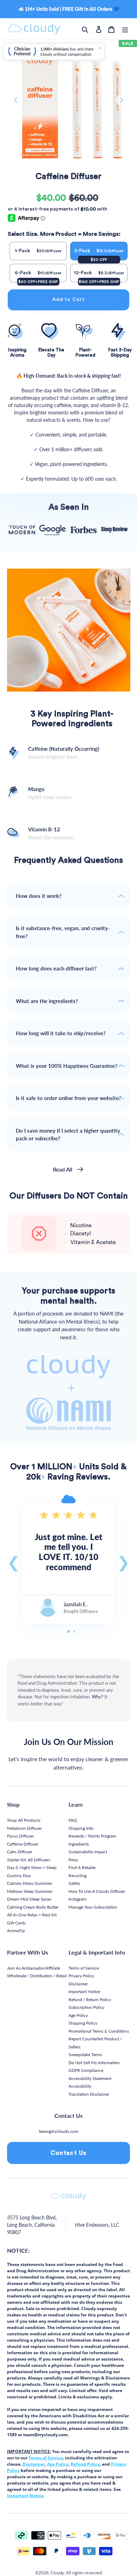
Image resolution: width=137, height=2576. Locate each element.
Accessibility (80, 2086)
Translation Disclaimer (89, 2094)
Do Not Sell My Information (94, 2063)
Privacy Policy (81, 1976)
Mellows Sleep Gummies (30, 1891)
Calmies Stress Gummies (30, 1883)
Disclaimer (78, 1984)
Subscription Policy (86, 2007)
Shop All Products (24, 1820)
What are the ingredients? (47, 1001)
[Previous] (16, 101)
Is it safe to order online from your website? (68, 1098)
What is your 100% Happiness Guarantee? (67, 1066)
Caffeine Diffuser (23, 1844)
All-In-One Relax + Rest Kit (32, 1915)
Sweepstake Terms (85, 2055)
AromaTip (16, 1931)
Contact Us (69, 2153)
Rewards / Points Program (92, 1836)
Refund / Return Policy (90, 2000)
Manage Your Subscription (93, 1907)
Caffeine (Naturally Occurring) (64, 753)
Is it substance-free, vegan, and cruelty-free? (63, 932)
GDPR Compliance (86, 2070)
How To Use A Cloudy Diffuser (97, 1891)
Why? (97, 1697)
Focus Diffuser (20, 1836)
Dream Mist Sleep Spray (29, 1899)
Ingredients (79, 1844)
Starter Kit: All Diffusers (29, 1860)
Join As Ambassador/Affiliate (34, 1968)
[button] (14, 1562)
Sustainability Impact (88, 1852)
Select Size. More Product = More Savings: (64, 234)
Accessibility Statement (90, 2078)
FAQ (73, 1820)
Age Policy (78, 2015)
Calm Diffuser (20, 1852)
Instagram (77, 1899)
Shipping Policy (83, 2023)
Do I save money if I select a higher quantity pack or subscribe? (68, 1135)
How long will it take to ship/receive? (61, 1033)
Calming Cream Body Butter (33, 1907)
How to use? (97, 420)
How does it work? (39, 896)
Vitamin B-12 (51, 833)
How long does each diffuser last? (56, 968)
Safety (74, 1883)
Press (73, 1860)
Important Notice (84, 1991)
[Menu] (125, 29)
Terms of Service (84, 1968)
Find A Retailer (82, 1867)
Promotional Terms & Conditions (99, 2031)
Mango (50, 793)
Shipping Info (81, 1828)
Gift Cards (16, 1923)
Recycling (77, 1876)
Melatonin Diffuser (24, 1828)
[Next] (121, 101)
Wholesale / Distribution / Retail (37, 1976)
